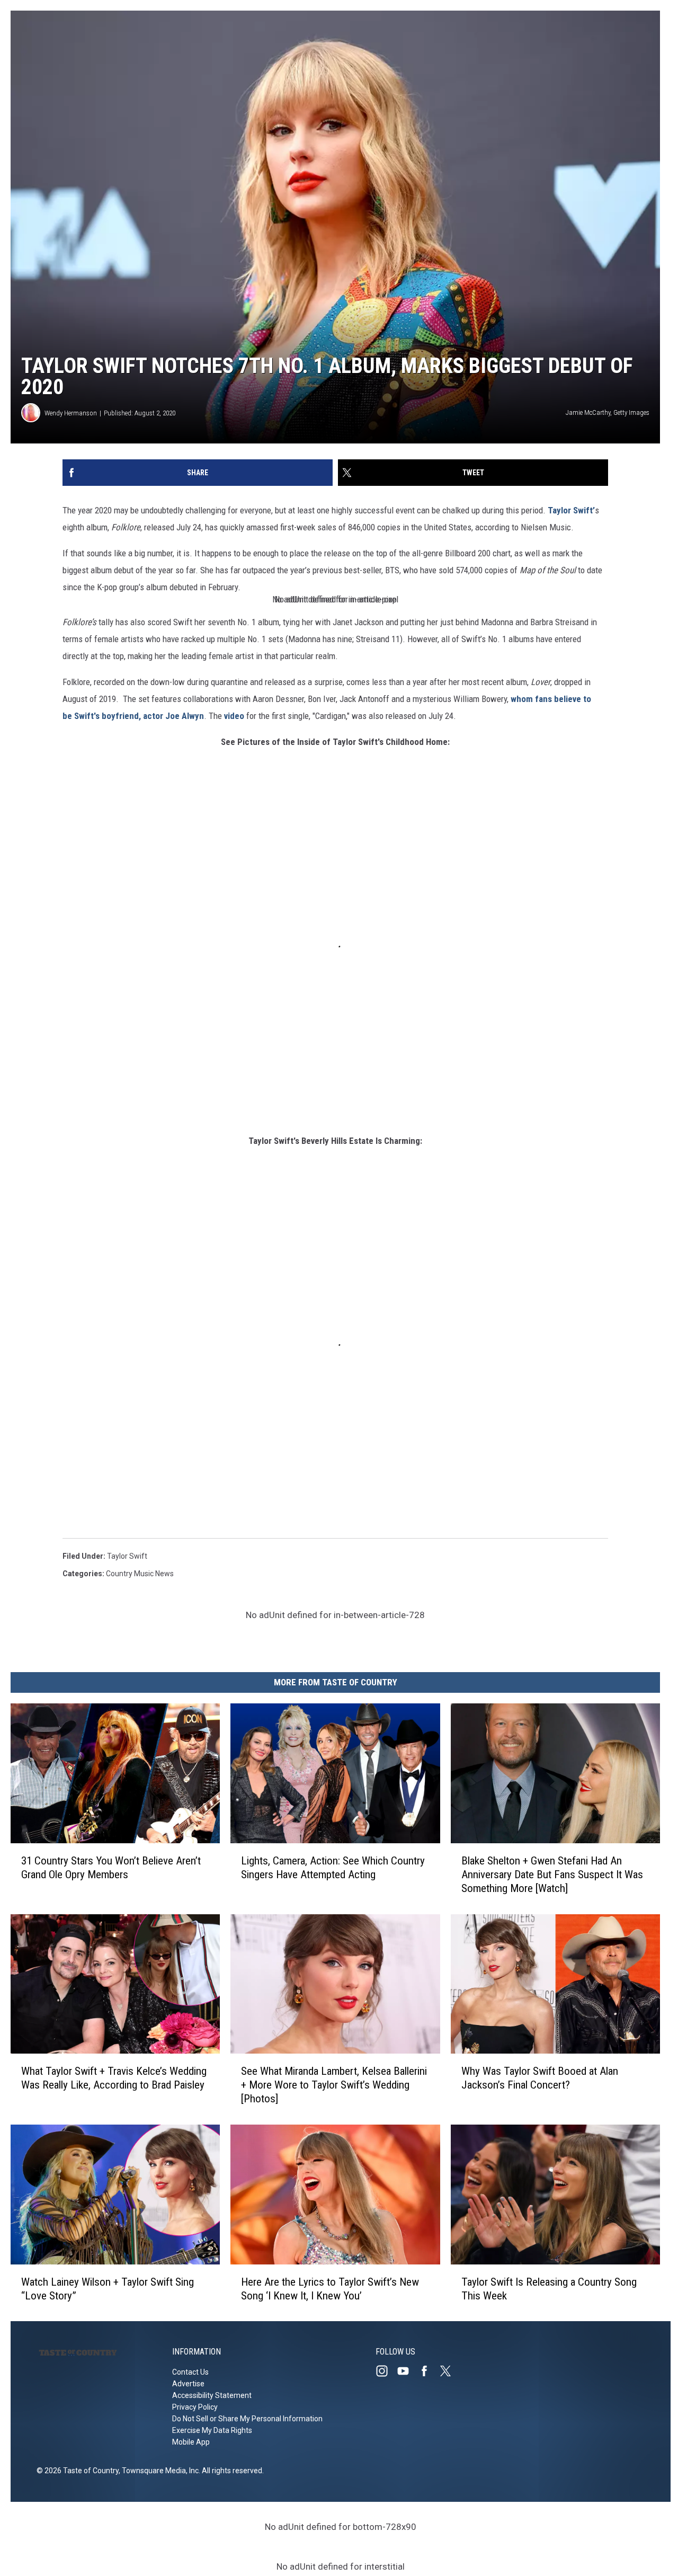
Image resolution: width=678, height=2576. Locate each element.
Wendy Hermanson (71, 413)
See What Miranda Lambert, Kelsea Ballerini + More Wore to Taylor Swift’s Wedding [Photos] (334, 2085)
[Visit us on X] (450, 2371)
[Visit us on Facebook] (429, 2371)
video (234, 716)
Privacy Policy (195, 2407)
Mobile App (191, 2442)
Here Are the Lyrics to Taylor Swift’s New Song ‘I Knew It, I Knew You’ (330, 2288)
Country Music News (140, 1574)
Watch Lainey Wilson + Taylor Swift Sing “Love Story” (108, 2288)
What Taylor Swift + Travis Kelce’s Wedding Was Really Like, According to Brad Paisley (114, 2078)
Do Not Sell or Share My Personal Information (247, 2419)
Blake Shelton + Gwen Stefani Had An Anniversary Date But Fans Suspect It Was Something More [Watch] (552, 1874)
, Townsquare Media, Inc (159, 2471)
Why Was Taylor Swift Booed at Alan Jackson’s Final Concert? (540, 2078)
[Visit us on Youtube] (407, 2371)
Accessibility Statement (212, 2395)
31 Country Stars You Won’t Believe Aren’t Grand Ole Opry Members (111, 1867)
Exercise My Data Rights (212, 2430)
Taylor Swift (127, 1556)
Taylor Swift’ (571, 510)
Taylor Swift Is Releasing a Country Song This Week (549, 2288)
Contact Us (190, 2372)
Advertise (188, 2384)
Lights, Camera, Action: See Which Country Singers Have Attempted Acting (333, 1867)
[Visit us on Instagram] (386, 2371)
